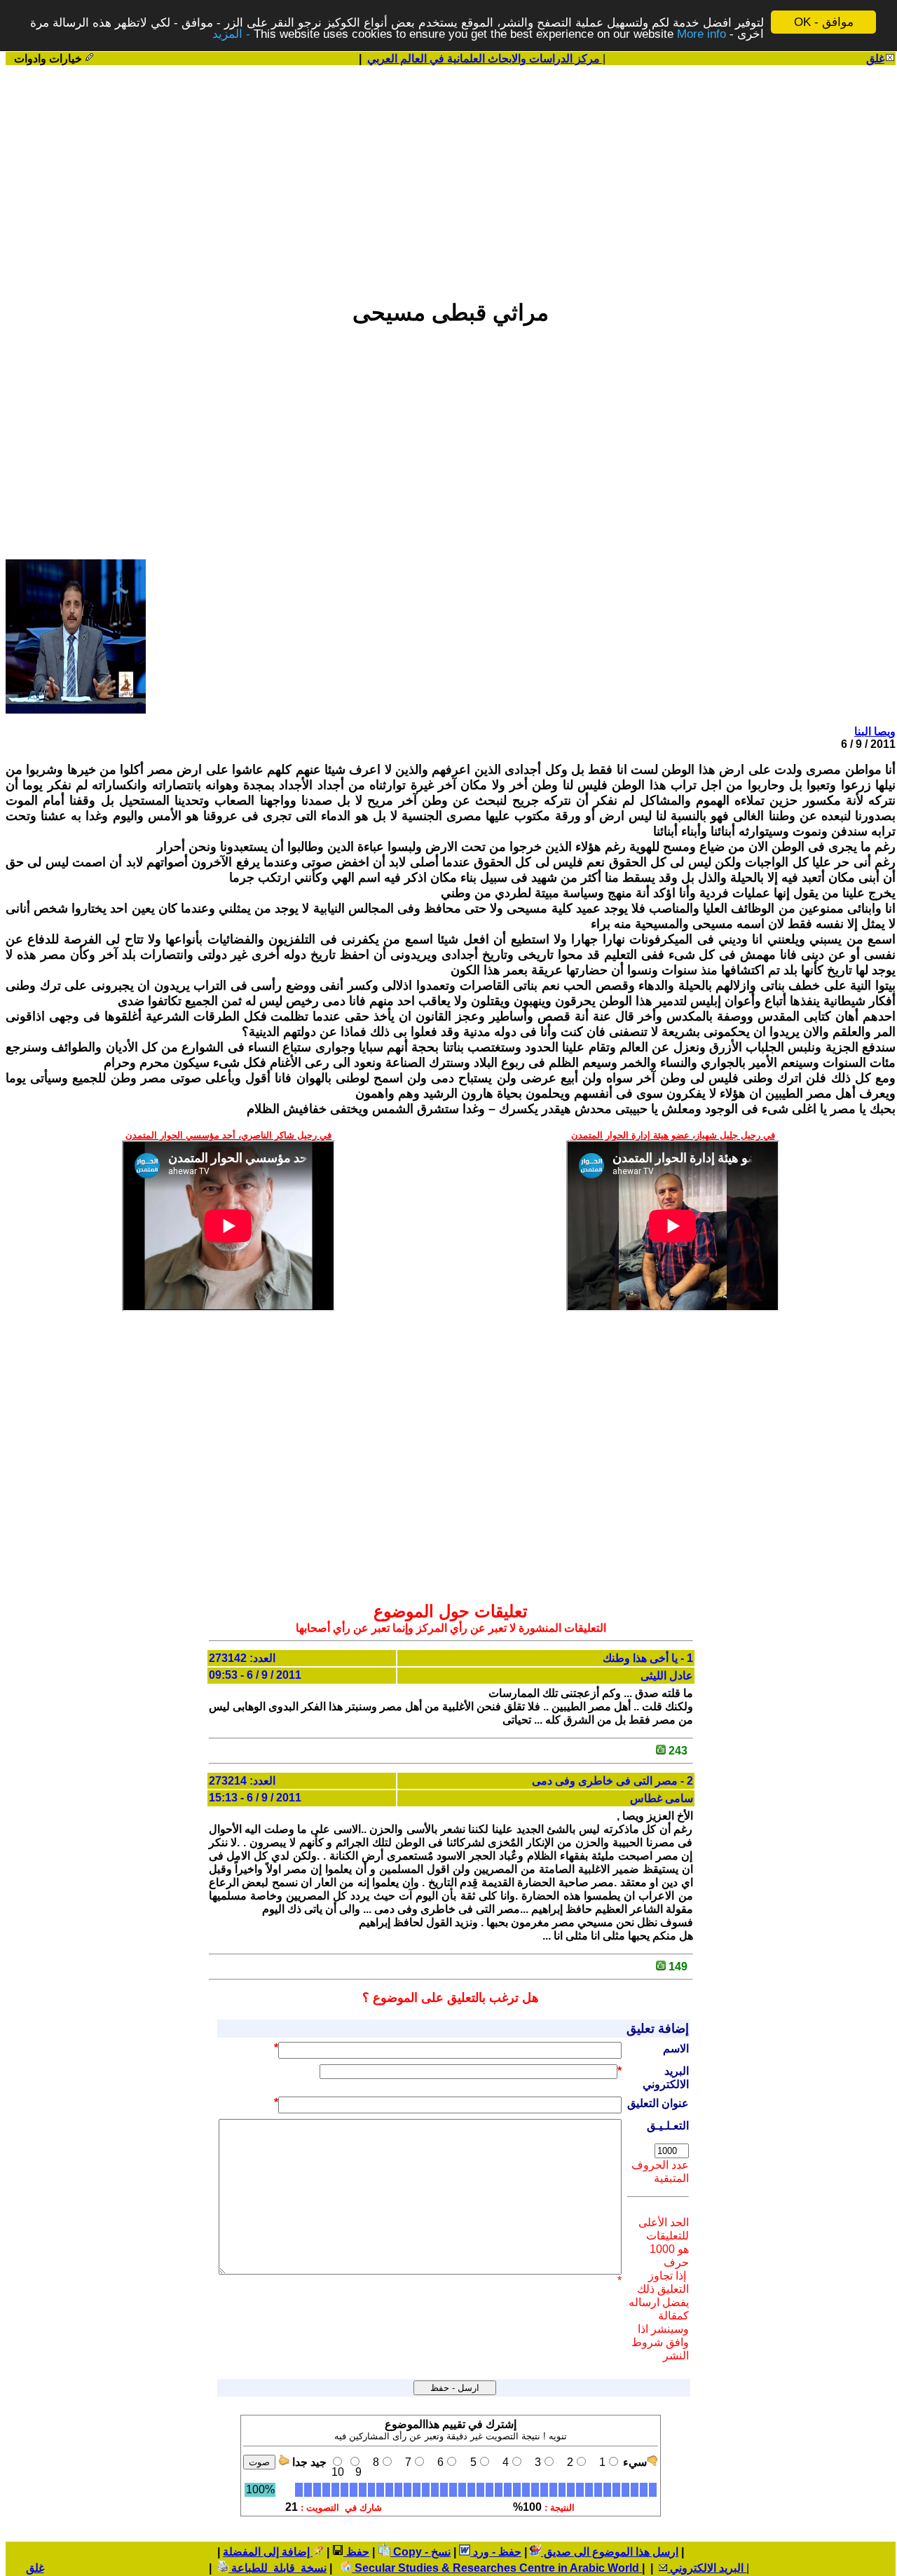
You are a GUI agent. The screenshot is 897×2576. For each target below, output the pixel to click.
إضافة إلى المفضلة (268, 2552)
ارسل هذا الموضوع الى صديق (610, 2552)
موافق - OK (824, 22)
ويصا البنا (875, 731)
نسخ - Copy (420, 2552)
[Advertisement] (451, 176)
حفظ (356, 2552)
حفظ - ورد (496, 2552)
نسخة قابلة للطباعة (278, 2568)
